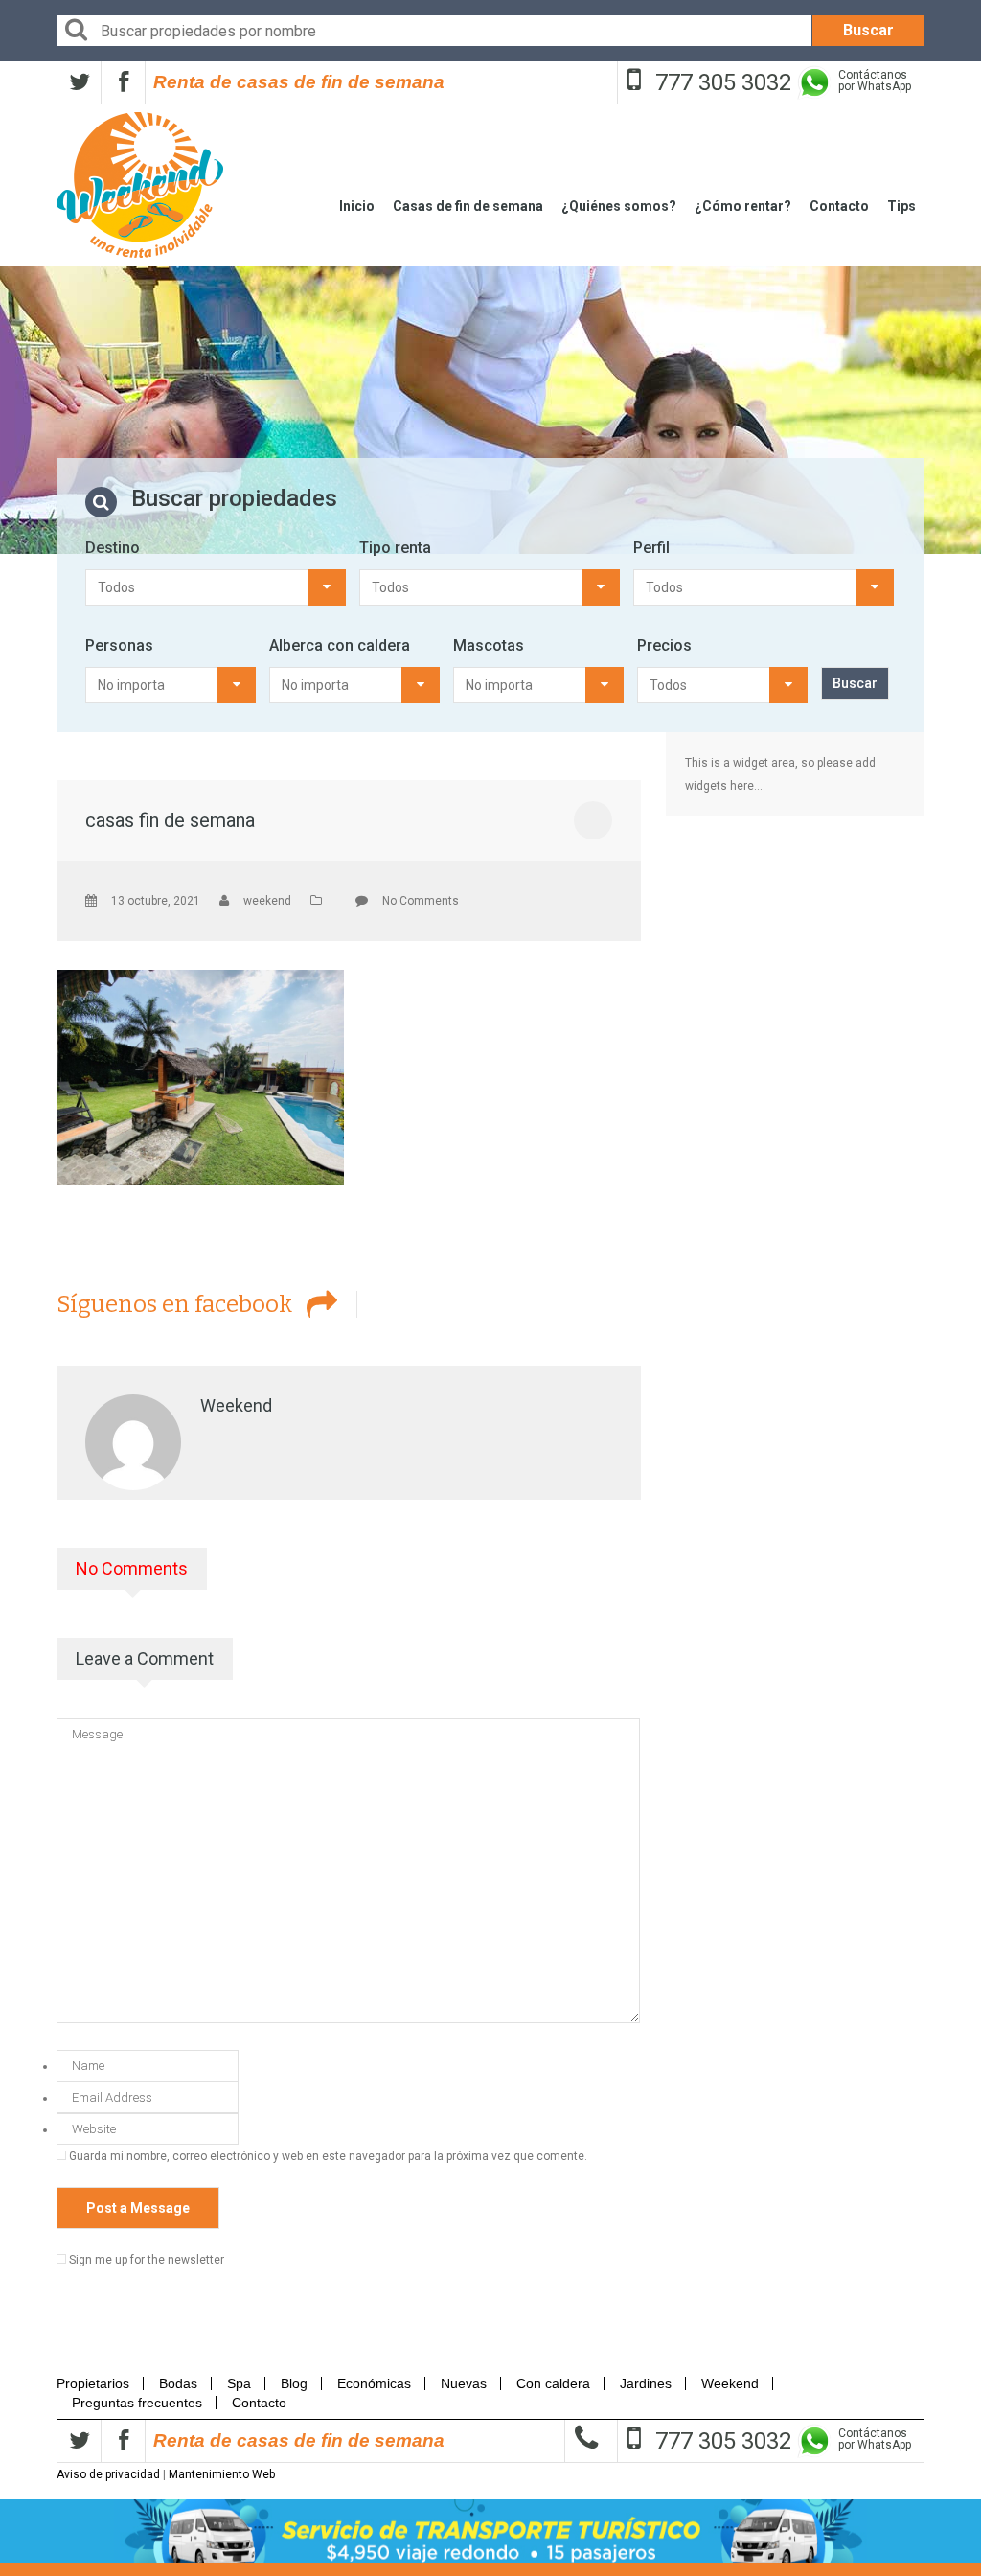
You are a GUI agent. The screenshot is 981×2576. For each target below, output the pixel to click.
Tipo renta (395, 548)
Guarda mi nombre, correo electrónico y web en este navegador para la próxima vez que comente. (328, 2156)
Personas (119, 645)
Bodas (178, 2383)
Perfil (651, 548)
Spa (239, 2383)
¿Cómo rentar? (743, 206)
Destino (113, 548)
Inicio (357, 206)
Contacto (839, 206)
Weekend (730, 2383)
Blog (294, 2383)
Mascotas (489, 645)
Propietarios (99, 2383)
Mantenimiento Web (222, 2474)
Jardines (646, 2383)
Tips (901, 206)
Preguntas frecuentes (137, 2403)
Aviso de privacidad (108, 2474)
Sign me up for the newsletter (145, 2260)
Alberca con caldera (340, 645)
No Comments (421, 901)
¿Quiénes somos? (619, 206)
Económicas (374, 2383)
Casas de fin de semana (468, 206)
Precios (664, 645)
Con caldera (553, 2383)
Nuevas (464, 2383)
